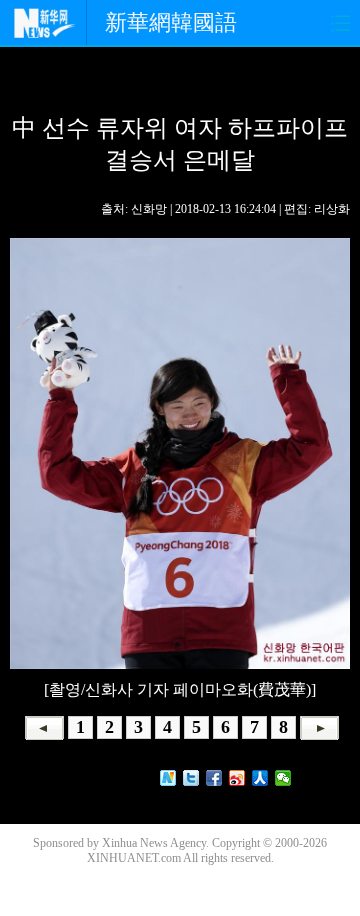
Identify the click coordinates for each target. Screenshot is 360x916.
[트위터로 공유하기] (191, 778)
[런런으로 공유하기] (260, 778)
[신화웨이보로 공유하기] (168, 778)
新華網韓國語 (171, 22)
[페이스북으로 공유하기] (214, 778)
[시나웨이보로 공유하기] (237, 778)
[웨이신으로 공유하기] (283, 778)
